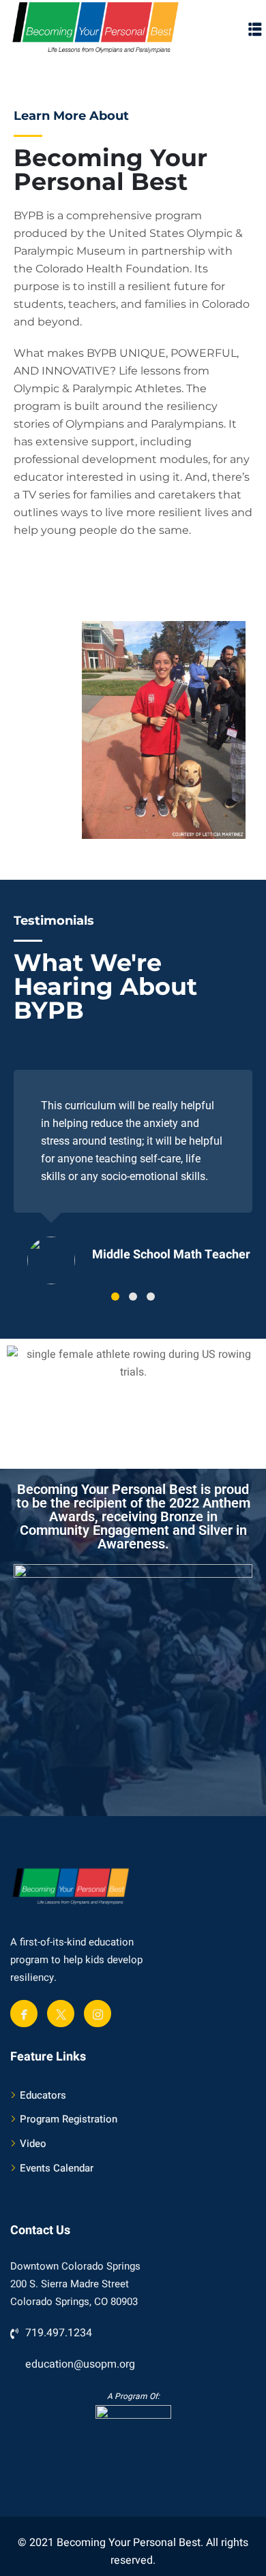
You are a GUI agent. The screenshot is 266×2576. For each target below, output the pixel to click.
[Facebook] (24, 2014)
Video (33, 2144)
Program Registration (69, 2119)
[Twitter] (61, 2014)
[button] (115, 1297)
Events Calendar (57, 2168)
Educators (43, 2095)
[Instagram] (98, 2014)
